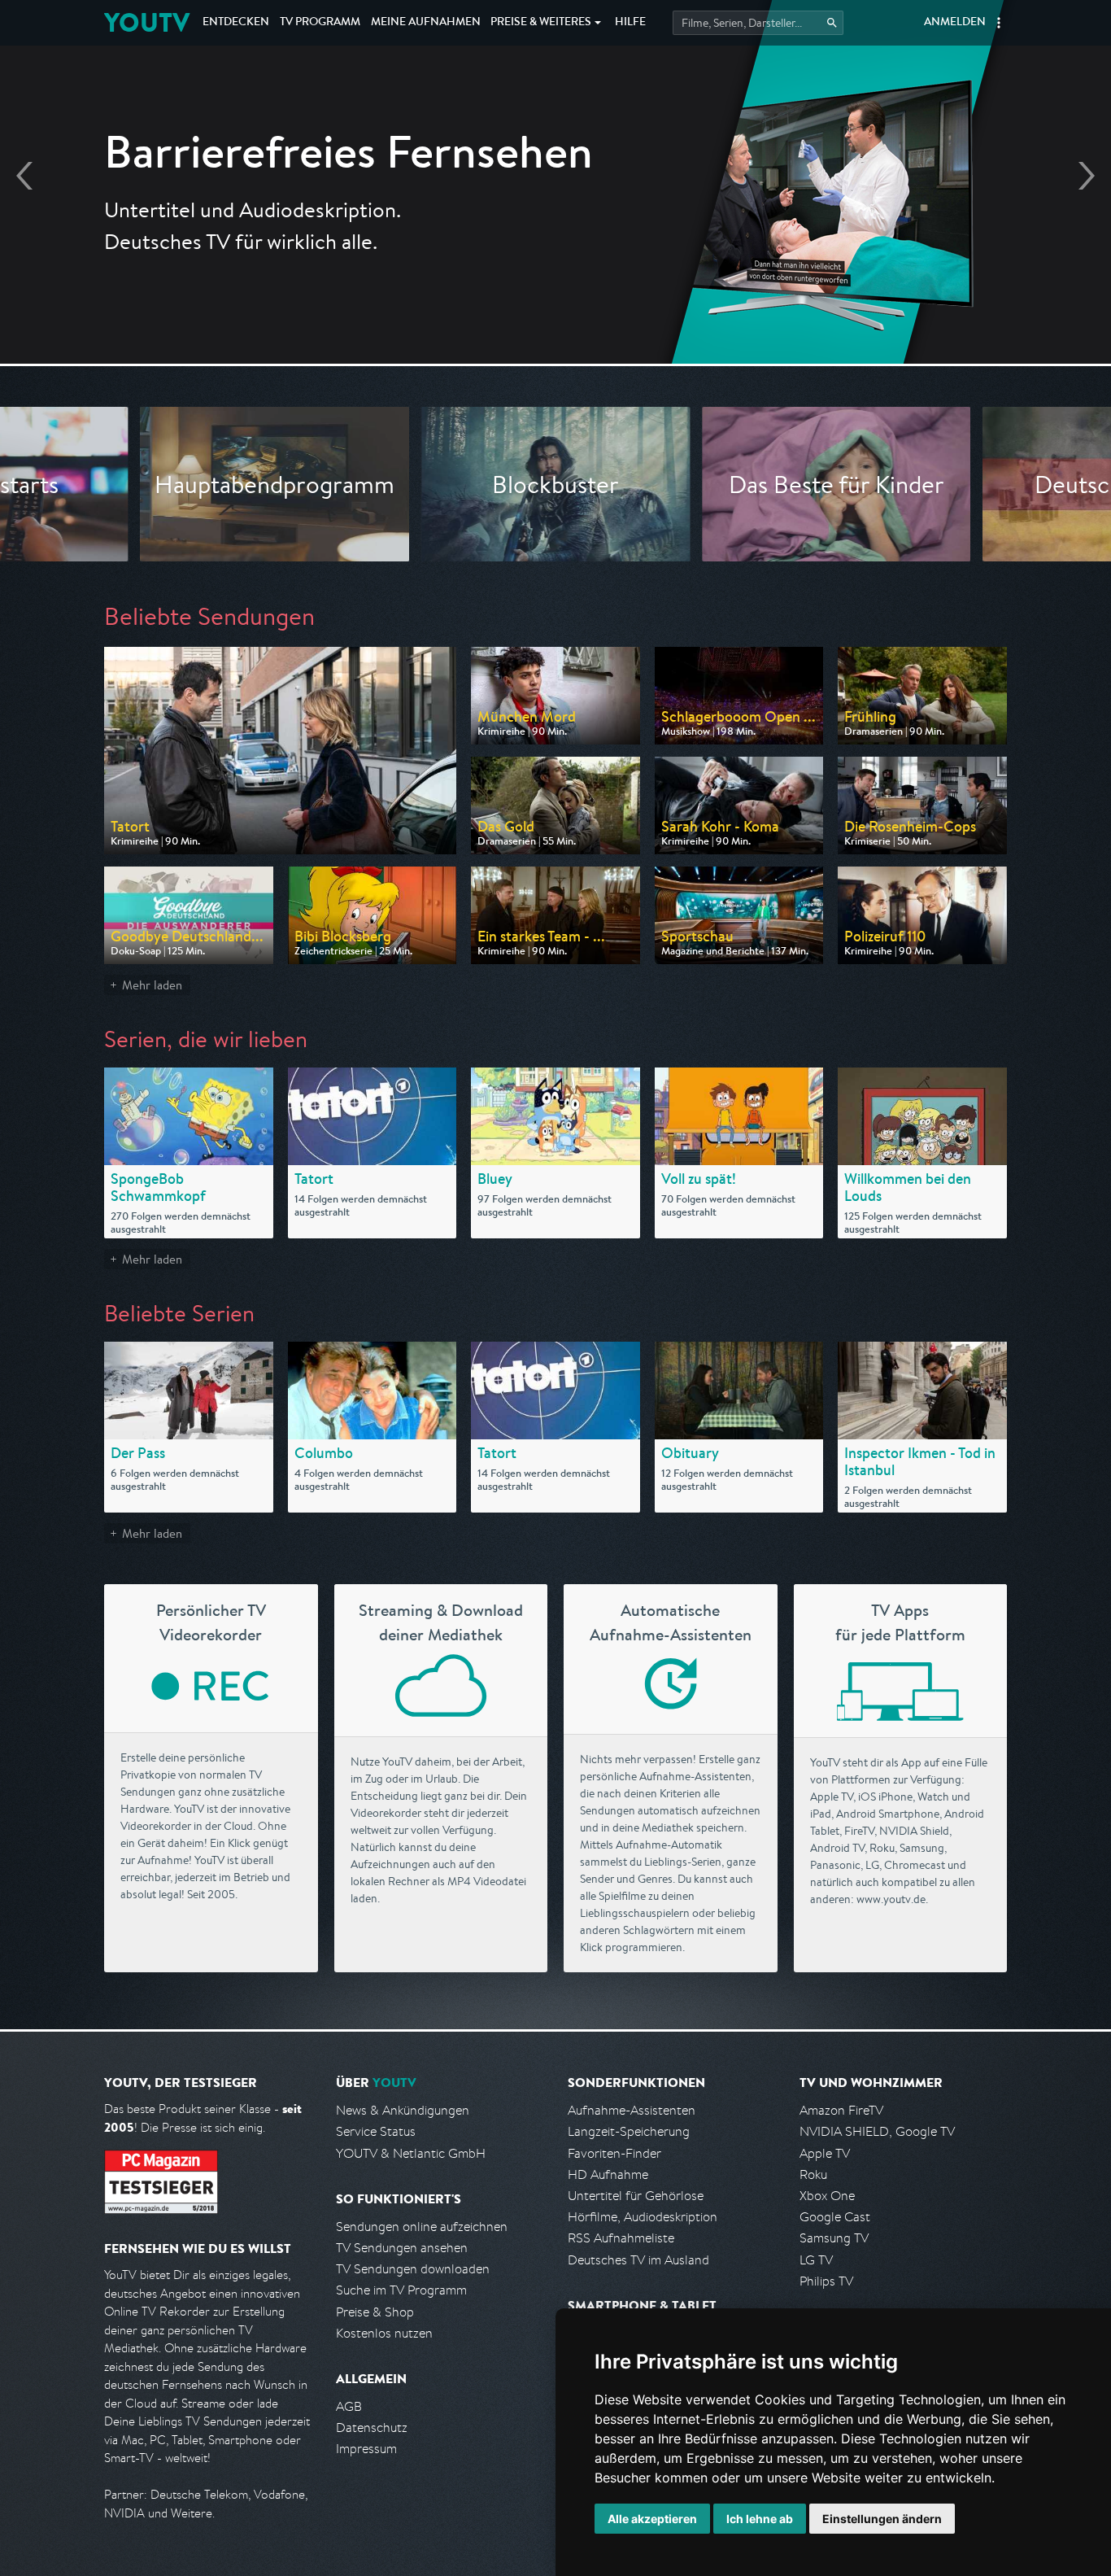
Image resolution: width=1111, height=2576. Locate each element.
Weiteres (541, 23)
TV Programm (320, 23)
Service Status (376, 2131)
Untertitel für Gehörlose (636, 2196)
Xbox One (827, 2196)
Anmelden (955, 23)
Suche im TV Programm (401, 2290)
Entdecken (236, 23)
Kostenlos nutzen (384, 2333)
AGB (349, 2406)
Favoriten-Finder (614, 2153)
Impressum (366, 2449)
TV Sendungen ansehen (402, 2248)
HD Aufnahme (608, 2174)
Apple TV (825, 2153)
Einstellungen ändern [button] (882, 2519)
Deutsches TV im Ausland (638, 2260)
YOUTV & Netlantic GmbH (411, 2153)
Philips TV (826, 2281)
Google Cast (835, 2217)
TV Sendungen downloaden (413, 2269)
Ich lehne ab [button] (760, 2519)
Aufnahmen (426, 23)
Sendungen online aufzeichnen (422, 2227)
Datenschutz (372, 2428)
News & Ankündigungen (403, 2110)
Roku (813, 2174)
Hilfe (630, 23)
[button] (999, 23)
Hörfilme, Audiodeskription (643, 2217)
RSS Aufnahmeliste (621, 2238)
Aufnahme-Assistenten (632, 2110)
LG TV (816, 2260)
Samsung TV (834, 2238)
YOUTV (147, 22)
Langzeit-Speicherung (629, 2131)
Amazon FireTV (841, 2110)
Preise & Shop (375, 2312)
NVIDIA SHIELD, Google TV (877, 2131)
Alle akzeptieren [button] (652, 2519)
